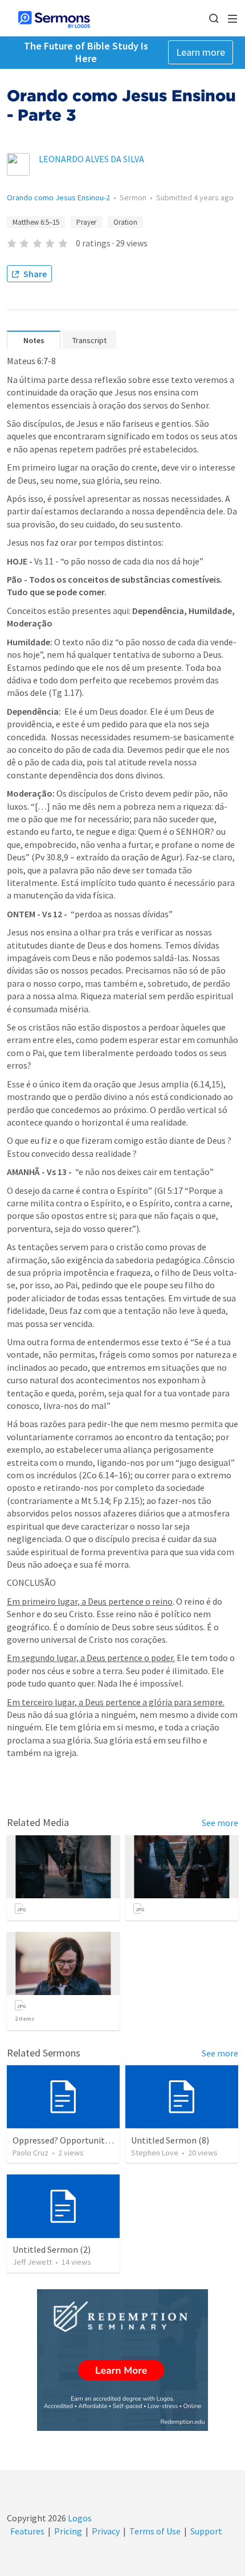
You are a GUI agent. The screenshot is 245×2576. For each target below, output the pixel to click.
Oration (125, 222)
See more (220, 1823)
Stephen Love (155, 2153)
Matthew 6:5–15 (36, 222)
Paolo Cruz (30, 2153)
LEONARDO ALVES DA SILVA (91, 159)
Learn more (201, 52)
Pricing (68, 2531)
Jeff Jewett (32, 2262)
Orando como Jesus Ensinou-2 (58, 197)
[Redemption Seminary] (122, 2360)
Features (27, 2531)
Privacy (106, 2531)
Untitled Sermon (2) (52, 2249)
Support (206, 2531)
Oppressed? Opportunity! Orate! (75, 2140)
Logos (79, 2518)
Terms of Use (155, 2531)
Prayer (86, 222)
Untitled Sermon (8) (170, 2140)
